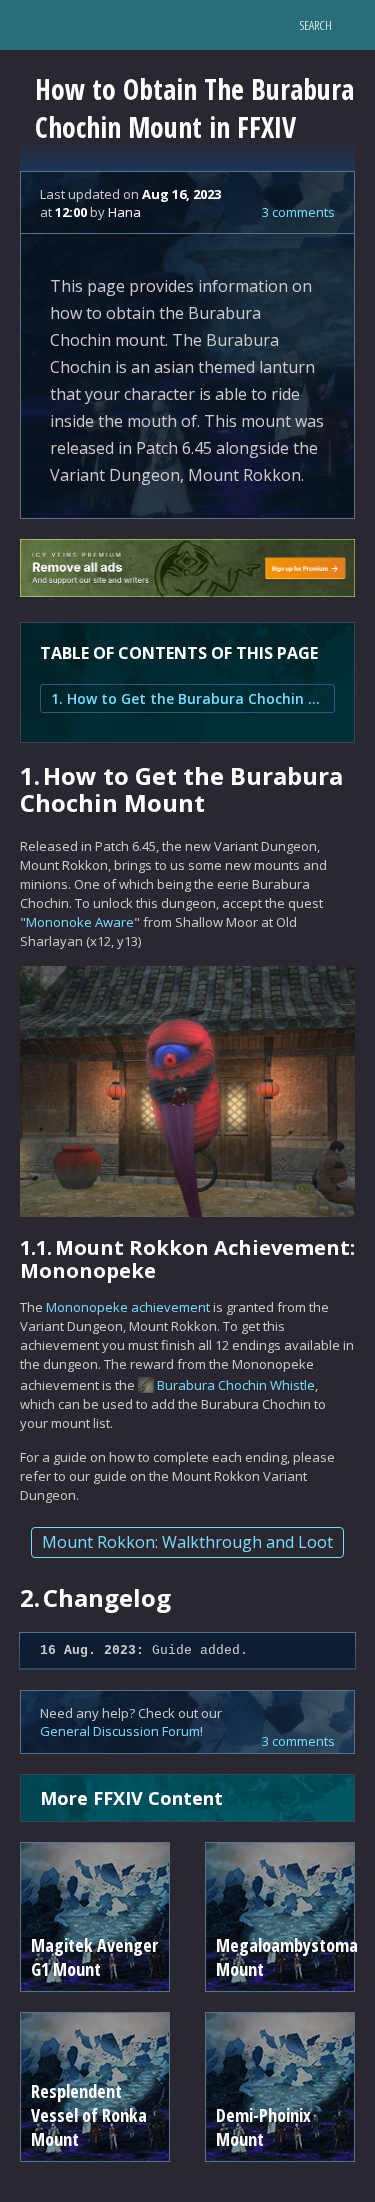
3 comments (298, 212)
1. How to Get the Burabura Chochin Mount (187, 698)
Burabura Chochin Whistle (236, 1385)
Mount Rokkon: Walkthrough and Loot (187, 1542)
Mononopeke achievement (128, 1307)
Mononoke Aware (80, 922)
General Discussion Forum (120, 1731)
